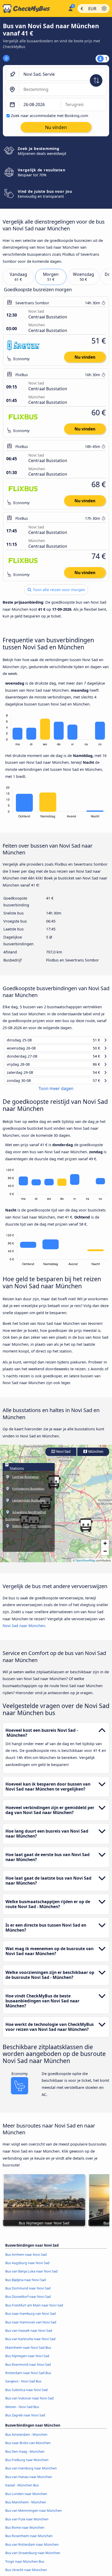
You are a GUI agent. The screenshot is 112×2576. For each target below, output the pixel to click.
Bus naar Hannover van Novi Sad (31, 2326)
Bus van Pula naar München (27, 2523)
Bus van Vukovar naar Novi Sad (29, 2402)
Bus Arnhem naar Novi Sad (26, 2259)
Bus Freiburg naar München (27, 2464)
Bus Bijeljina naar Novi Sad (26, 2284)
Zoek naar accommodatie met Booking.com (49, 116)
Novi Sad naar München (24, 1630)
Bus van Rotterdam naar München (32, 2549)
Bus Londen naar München (26, 2498)
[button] (86, 1529)
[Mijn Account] (70, 8)
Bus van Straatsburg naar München (33, 2557)
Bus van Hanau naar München (29, 2481)
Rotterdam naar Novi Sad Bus (28, 2377)
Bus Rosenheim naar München (29, 2540)
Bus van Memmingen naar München (33, 2515)
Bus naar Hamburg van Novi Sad (30, 2318)
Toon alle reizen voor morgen (58, 590)
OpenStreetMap (85, 1564)
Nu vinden (85, 357)
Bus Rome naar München (25, 2532)
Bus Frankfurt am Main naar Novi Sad (34, 2309)
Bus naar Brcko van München (28, 2447)
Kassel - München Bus (22, 2489)
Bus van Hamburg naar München (31, 2472)
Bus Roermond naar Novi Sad (28, 2369)
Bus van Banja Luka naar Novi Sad (31, 2275)
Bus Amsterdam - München (26, 2439)
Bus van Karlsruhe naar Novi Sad (30, 2343)
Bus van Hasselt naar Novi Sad (29, 2335)
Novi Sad (63, 1456)
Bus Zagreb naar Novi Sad (25, 2419)
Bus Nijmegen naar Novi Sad (27, 2360)
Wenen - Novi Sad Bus (22, 2411)
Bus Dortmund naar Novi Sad (28, 2292)
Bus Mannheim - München (26, 2506)
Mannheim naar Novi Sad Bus (28, 2352)
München (95, 1456)
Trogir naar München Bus (25, 2566)
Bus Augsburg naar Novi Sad (27, 2267)
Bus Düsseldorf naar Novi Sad (28, 2301)
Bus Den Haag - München (25, 2456)
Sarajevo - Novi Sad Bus (23, 2385)
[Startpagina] (33, 9)
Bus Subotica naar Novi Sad (26, 2394)
